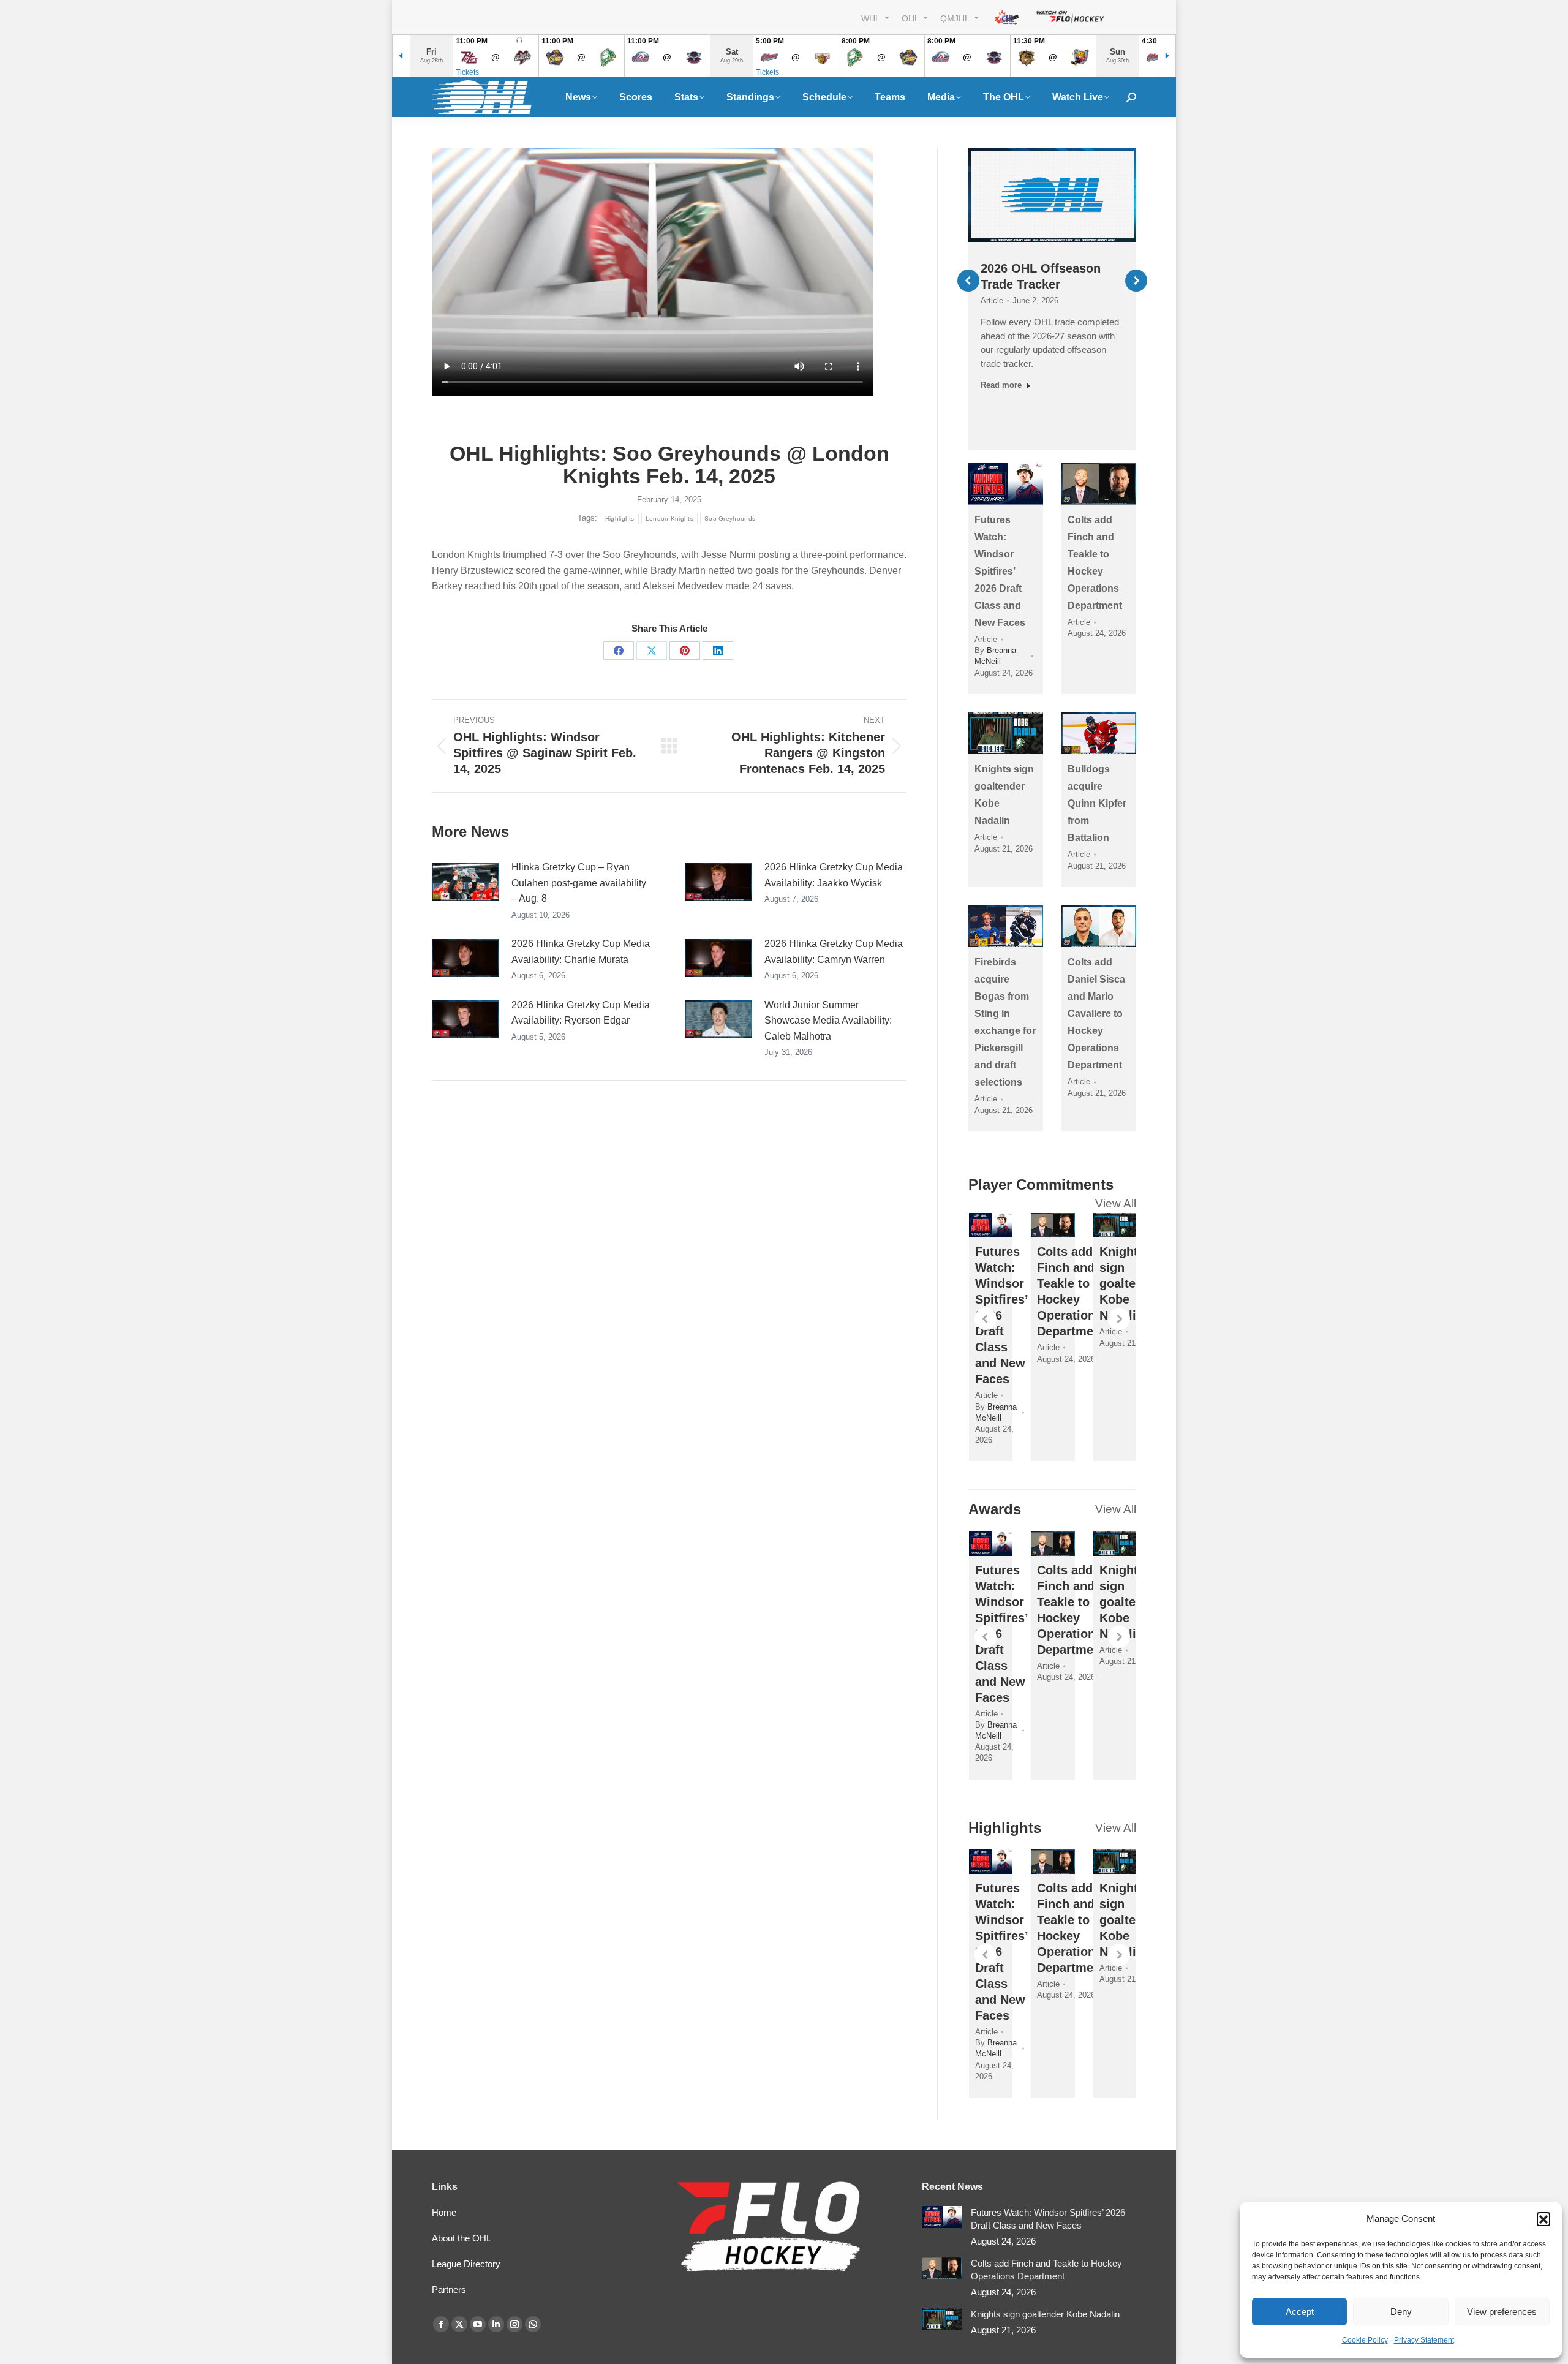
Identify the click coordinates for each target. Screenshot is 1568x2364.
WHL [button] (872, 18)
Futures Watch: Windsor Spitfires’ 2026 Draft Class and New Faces (1000, 571)
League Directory (466, 2264)
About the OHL (462, 2238)
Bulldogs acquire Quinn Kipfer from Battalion (1097, 803)
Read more (1001, 385)
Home (444, 2212)
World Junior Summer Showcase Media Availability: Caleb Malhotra (828, 1021)
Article (992, 300)
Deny (1401, 2312)
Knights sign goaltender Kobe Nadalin (1131, 1283)
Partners (449, 2290)
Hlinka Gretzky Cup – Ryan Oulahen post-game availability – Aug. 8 (579, 883)
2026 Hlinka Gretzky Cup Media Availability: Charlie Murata (581, 952)
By (995, 656)
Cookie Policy (1365, 2340)
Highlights (620, 519)
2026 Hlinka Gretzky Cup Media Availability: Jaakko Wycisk (834, 875)
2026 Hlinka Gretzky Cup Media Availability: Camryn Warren (834, 952)
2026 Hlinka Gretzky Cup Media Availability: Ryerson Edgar (581, 1013)
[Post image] (466, 882)
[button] (1543, 2219)
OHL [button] (911, 18)
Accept (1300, 2312)
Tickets (467, 72)
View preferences (1502, 2312)
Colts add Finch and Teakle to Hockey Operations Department (1046, 2270)
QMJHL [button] (956, 18)
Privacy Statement (1424, 2340)
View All (1116, 1203)
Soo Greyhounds (730, 519)
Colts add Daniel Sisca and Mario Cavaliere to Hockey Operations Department (1096, 1014)
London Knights (669, 519)
